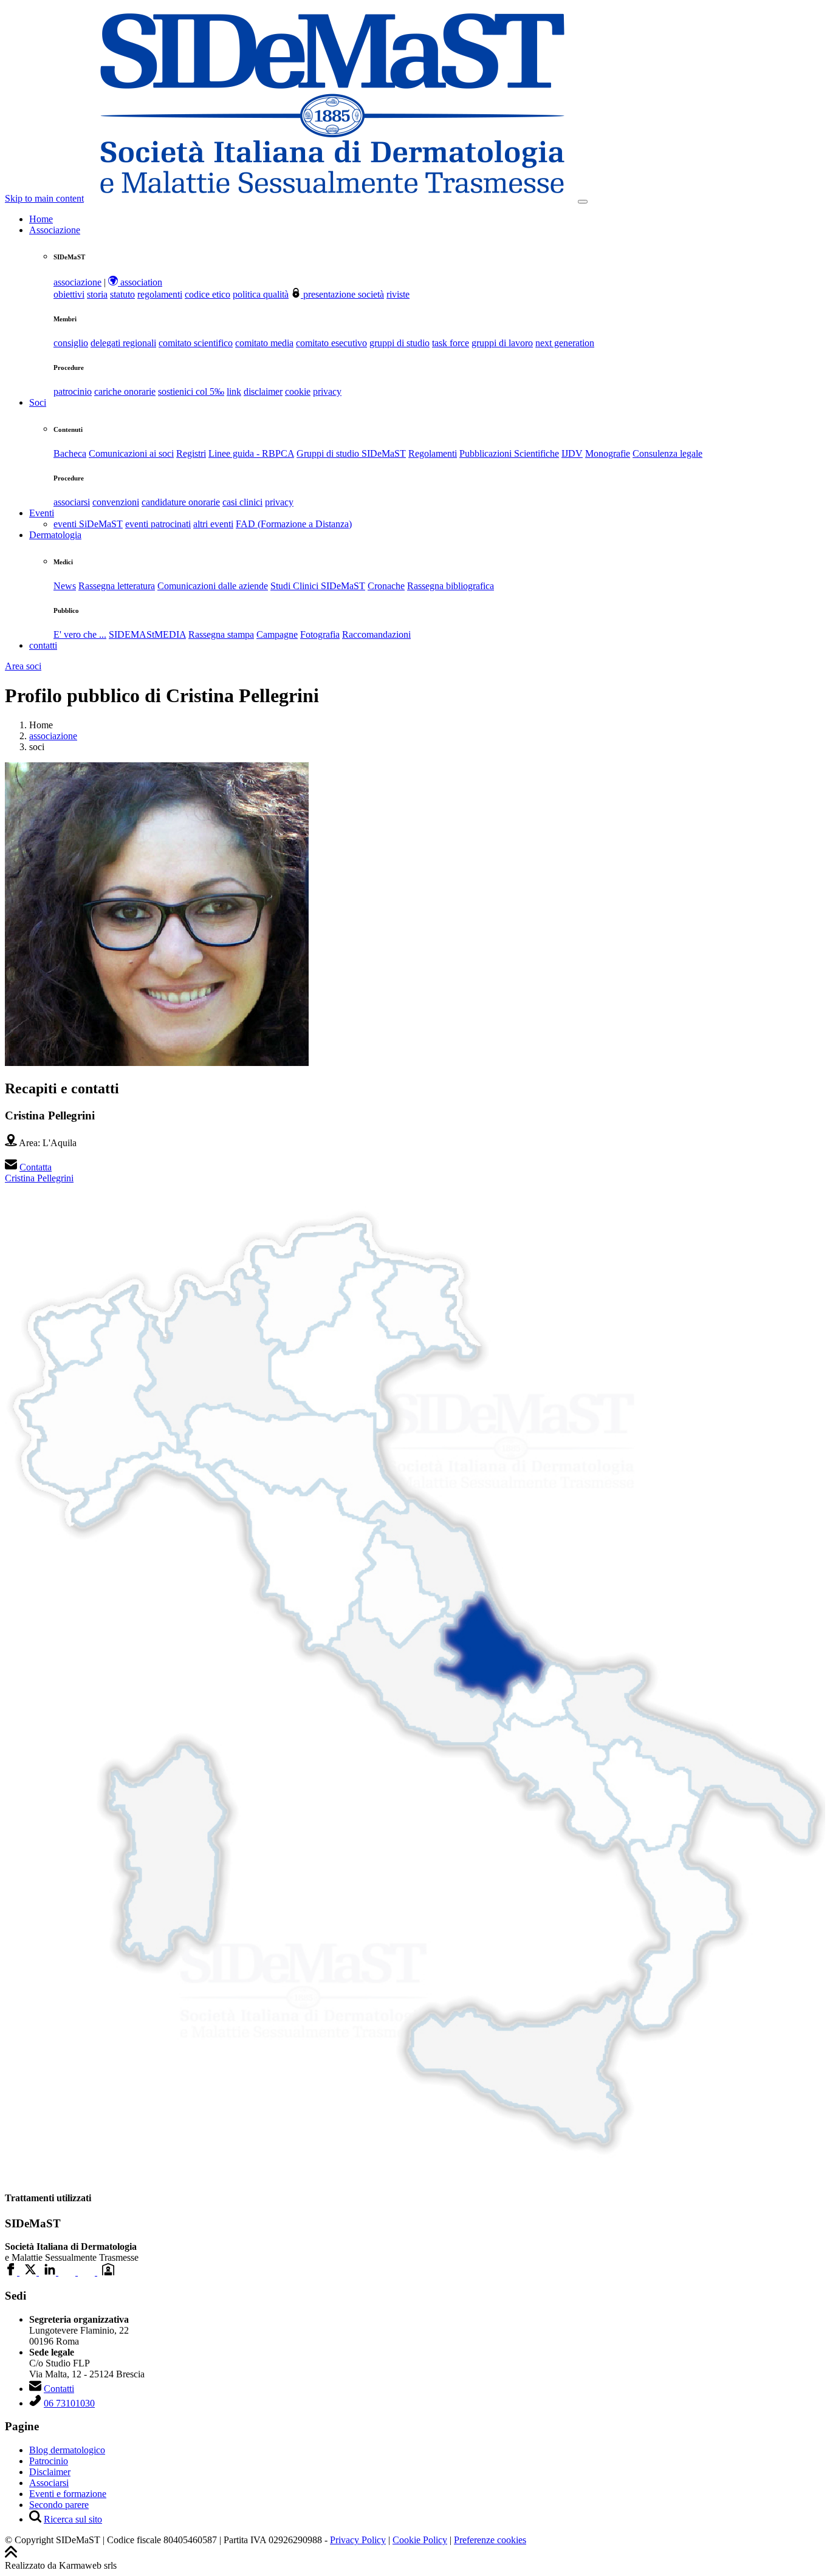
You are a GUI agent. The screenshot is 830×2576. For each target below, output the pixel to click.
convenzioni (116, 502)
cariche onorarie (125, 391)
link (234, 391)
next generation (565, 343)
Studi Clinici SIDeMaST (318, 586)
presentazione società (342, 294)
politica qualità (261, 294)
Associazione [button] (55, 230)
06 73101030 (69, 2403)
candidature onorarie (181, 502)
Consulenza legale (667, 453)
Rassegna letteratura (117, 586)
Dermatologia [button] (55, 535)
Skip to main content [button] (44, 198)
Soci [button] (38, 402)
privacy (327, 391)
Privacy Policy (358, 2540)
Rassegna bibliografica (451, 586)
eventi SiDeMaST (88, 524)
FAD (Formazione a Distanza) (294, 524)
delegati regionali (123, 343)
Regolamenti (433, 453)
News (65, 586)
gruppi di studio (400, 343)
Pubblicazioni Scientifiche (509, 453)
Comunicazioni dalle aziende (213, 586)
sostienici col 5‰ (191, 391)
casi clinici (242, 502)
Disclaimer (50, 2472)
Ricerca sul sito (73, 2519)
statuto (122, 294)
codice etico (207, 294)
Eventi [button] (42, 513)
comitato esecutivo (331, 343)
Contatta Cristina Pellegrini (39, 1173)
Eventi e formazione (68, 2494)
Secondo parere (59, 2505)
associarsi (72, 502)
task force (451, 343)
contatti (43, 645)
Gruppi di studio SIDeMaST (351, 453)
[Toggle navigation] (583, 202)
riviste (398, 294)
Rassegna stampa (221, 634)
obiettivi (69, 294)
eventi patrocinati (158, 524)
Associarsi (49, 2483)
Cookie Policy (420, 2540)
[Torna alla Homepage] (332, 198)
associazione (77, 282)
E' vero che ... (80, 634)
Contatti (59, 2389)
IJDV (572, 453)
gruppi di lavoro (502, 343)
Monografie (608, 453)
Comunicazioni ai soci (131, 453)
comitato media (264, 343)
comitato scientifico (196, 343)
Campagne (277, 634)
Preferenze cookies (490, 2540)
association (140, 282)
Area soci (23, 666)
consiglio (71, 343)
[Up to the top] (11, 2554)
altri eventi (213, 524)
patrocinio (73, 391)
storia (97, 294)
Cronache (386, 586)
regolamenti (160, 294)
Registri (191, 453)
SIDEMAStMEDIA (147, 634)
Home (41, 219)
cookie (298, 391)
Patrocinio (49, 2461)
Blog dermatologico (67, 2450)
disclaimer (263, 391)
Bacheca (70, 453)
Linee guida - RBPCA (251, 453)
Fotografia (320, 634)
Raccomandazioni (376, 634)
